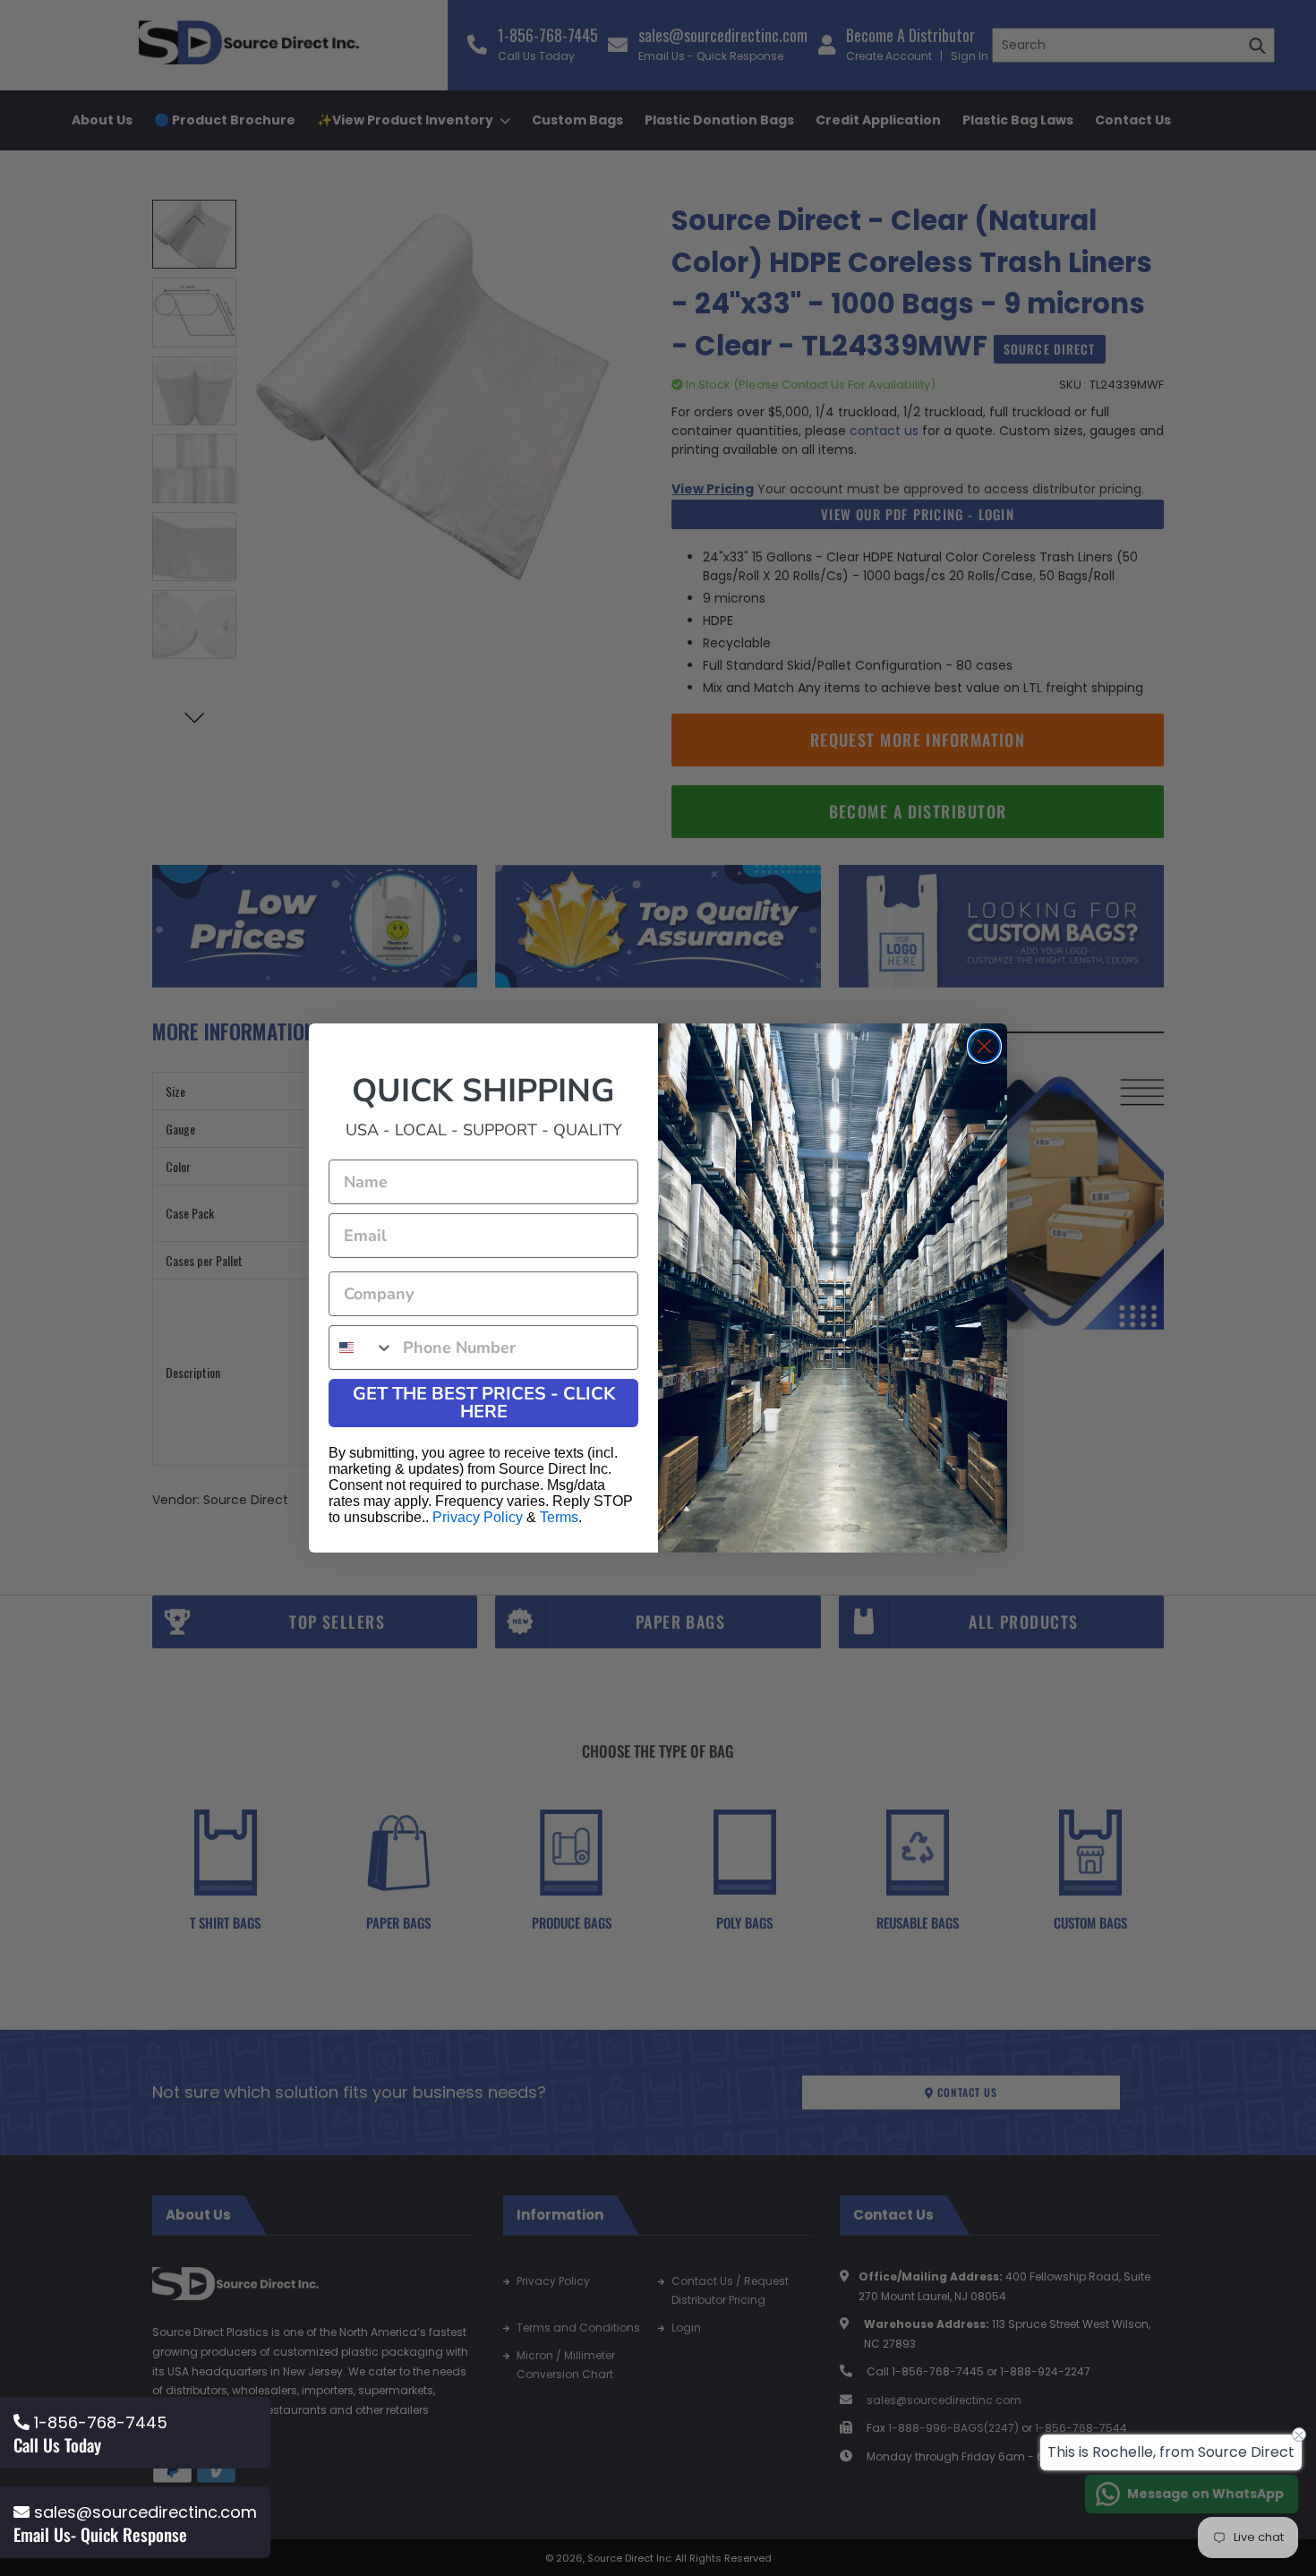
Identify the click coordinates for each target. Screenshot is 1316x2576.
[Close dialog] (984, 1046)
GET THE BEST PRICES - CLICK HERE (484, 1403)
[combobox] (362, 1348)
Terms (559, 1517)
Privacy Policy (478, 1517)
